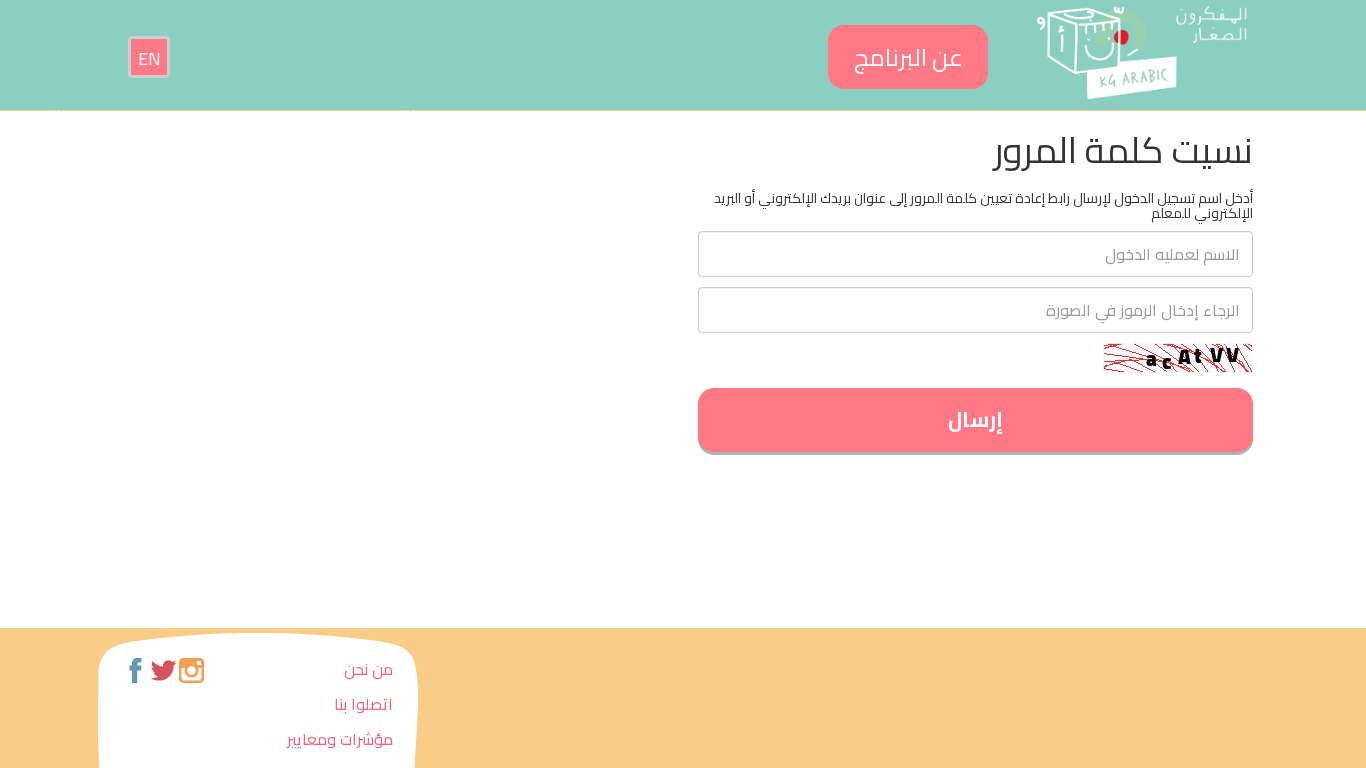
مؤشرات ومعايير (340, 739)
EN (149, 58)
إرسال (975, 419)
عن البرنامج (908, 57)
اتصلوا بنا (363, 704)
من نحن (368, 669)
